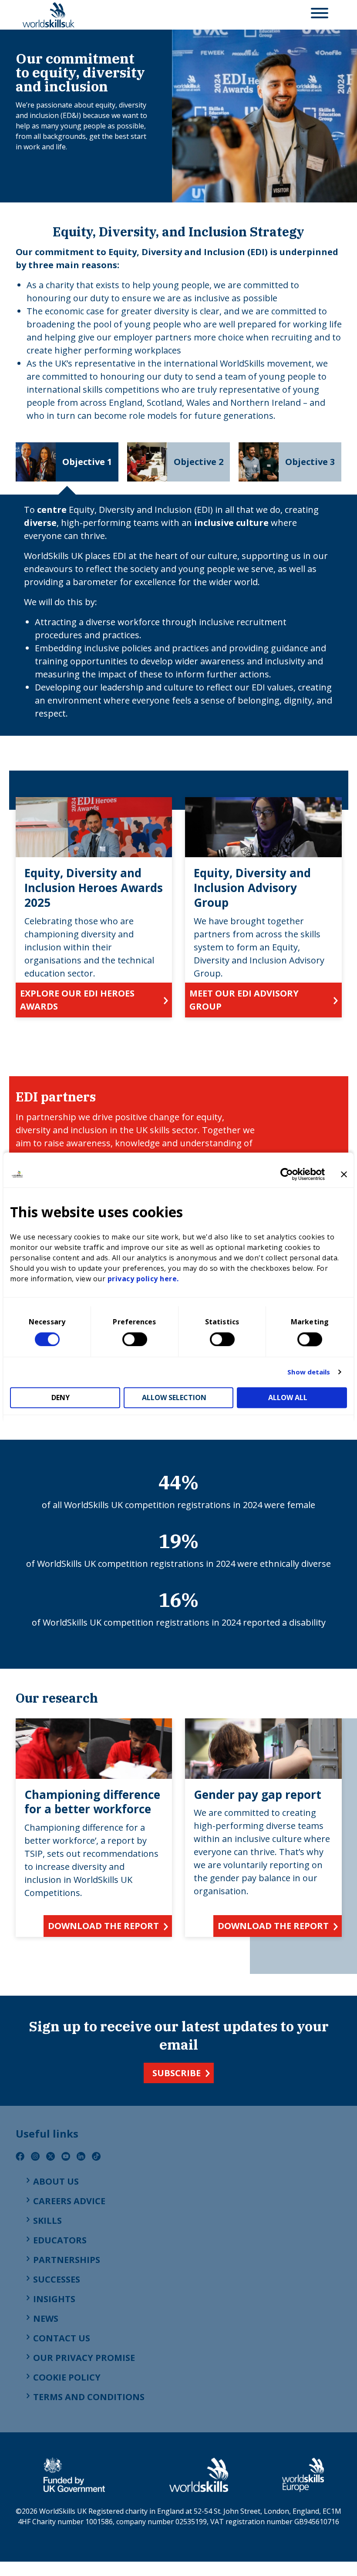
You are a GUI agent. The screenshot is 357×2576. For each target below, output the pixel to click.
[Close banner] (344, 1174)
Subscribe (177, 2073)
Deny (61, 1397)
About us (56, 2181)
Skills (47, 2221)
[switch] (135, 1339)
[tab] (67, 462)
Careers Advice (69, 2201)
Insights (54, 2299)
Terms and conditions (89, 2397)
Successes (57, 2279)
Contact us (62, 2338)
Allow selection (174, 1397)
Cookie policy (67, 2377)
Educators (60, 2240)
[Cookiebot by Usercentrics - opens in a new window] (287, 1174)
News (46, 2318)
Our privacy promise (84, 2358)
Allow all (288, 1397)
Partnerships (67, 2260)
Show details (309, 1372)
